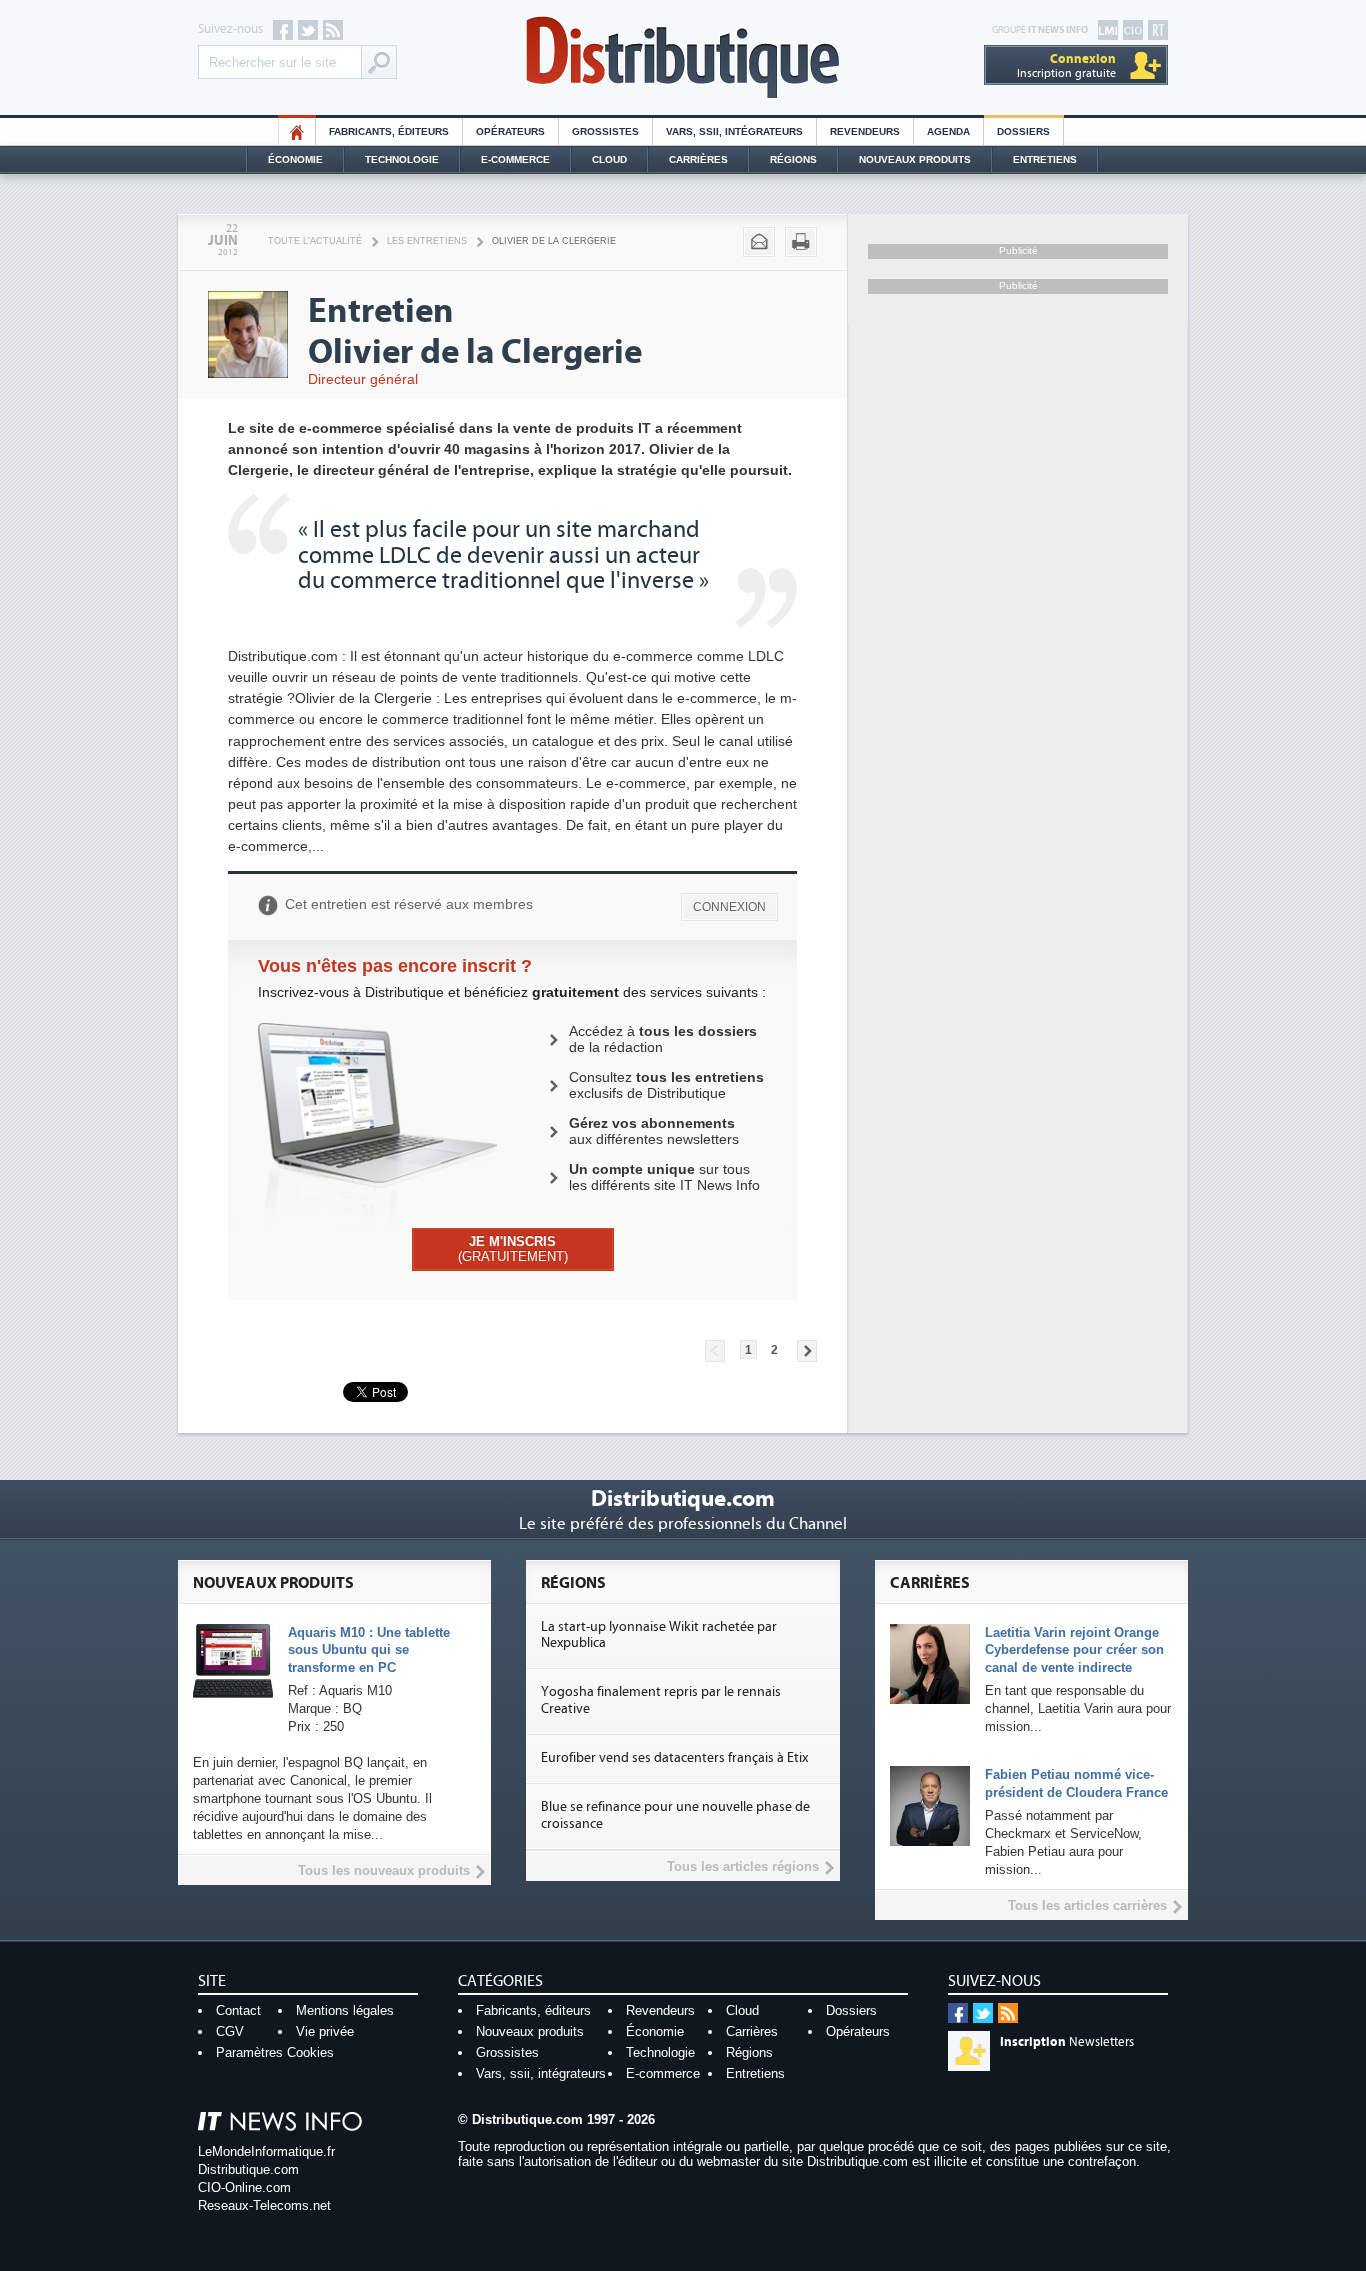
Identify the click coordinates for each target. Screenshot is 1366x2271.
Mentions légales (345, 2010)
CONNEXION (729, 907)
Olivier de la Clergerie (554, 241)
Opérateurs (510, 131)
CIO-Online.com (244, 2187)
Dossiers (1023, 131)
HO (297, 131)
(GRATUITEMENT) (513, 1249)
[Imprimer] (801, 242)
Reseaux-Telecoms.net (264, 2205)
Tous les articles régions (743, 1866)
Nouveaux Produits (915, 159)
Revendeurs (865, 131)
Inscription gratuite (1066, 65)
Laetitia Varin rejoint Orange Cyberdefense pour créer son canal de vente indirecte (1074, 1650)
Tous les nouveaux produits (384, 1870)
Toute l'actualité (315, 241)
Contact (238, 2010)
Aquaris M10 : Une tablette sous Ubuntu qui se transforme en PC (369, 1650)
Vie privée (325, 2031)
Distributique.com (248, 2169)
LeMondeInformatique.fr (266, 2151)
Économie (295, 159)
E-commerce (515, 159)
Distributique (683, 57)
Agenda (948, 131)
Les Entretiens (427, 241)
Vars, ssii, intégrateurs (541, 2073)
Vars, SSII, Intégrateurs (734, 131)
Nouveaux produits (530, 2031)
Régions (793, 159)
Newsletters (1067, 2042)
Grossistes (605, 131)
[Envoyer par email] (759, 242)
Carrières (698, 159)
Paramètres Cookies (275, 2052)
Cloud (609, 159)
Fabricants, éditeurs (389, 131)
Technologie (402, 159)
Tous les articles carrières (1087, 1905)
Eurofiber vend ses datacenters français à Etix (674, 1758)
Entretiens (1045, 159)
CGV (230, 2031)
